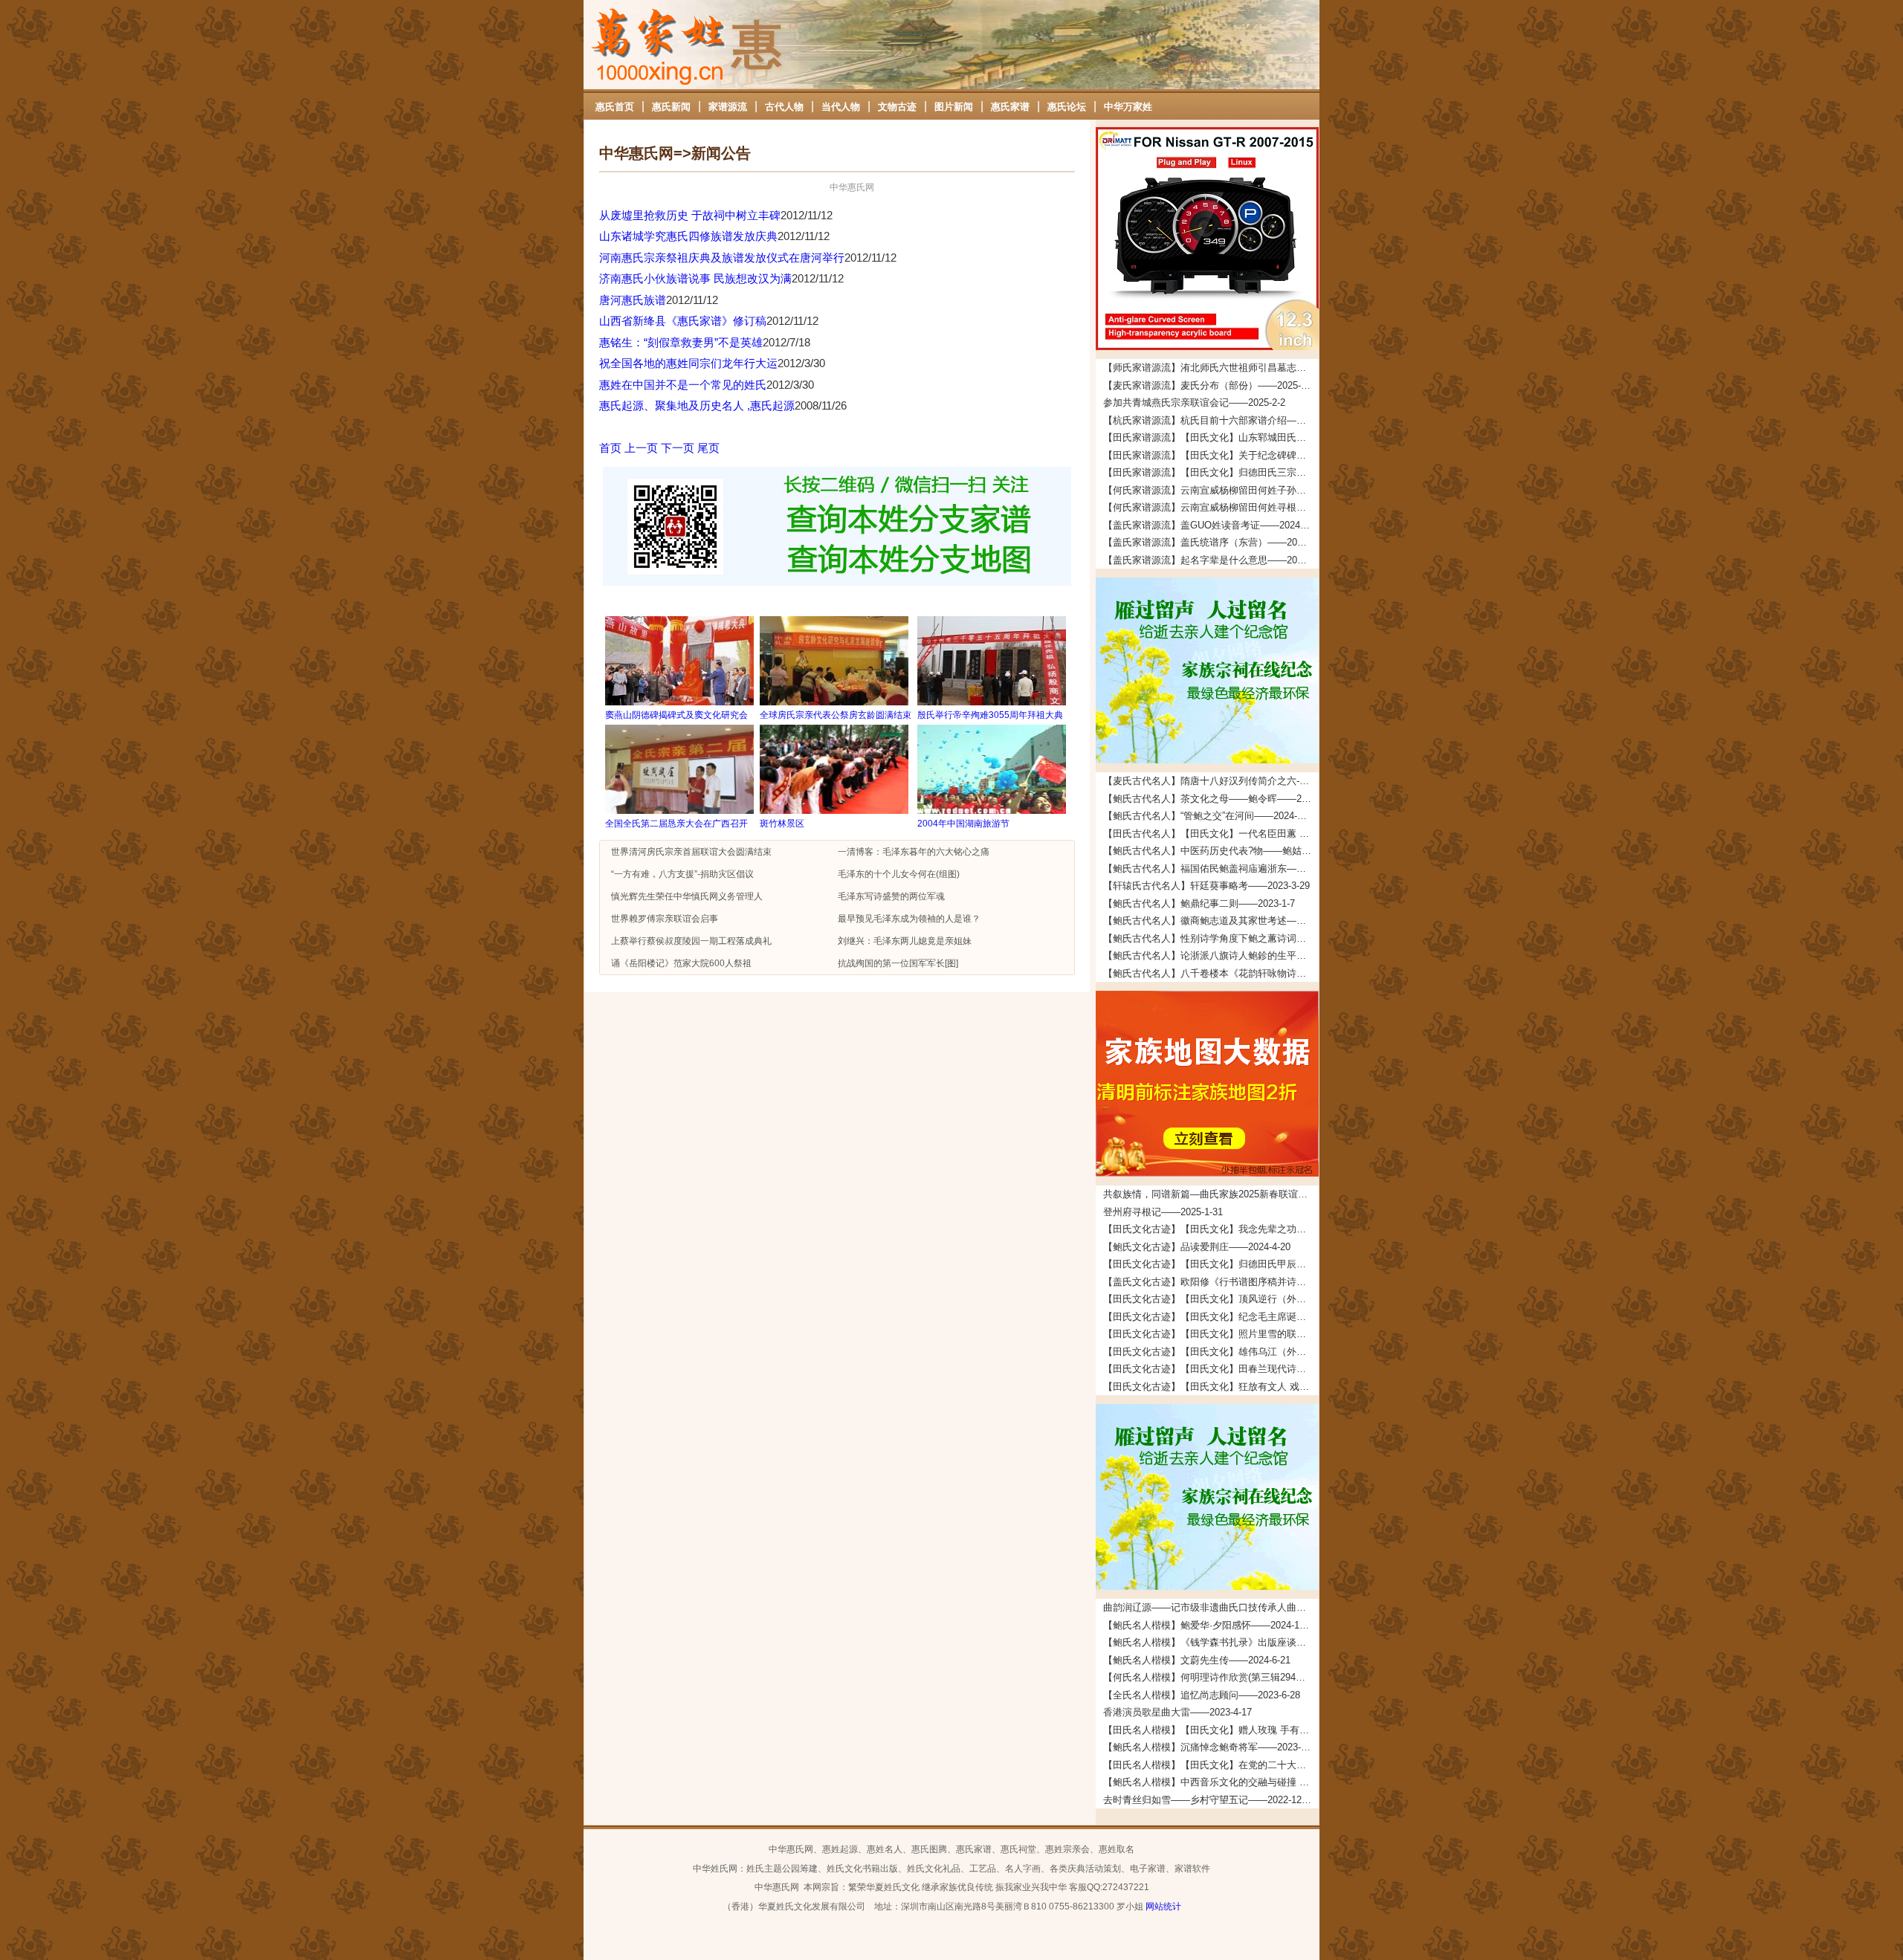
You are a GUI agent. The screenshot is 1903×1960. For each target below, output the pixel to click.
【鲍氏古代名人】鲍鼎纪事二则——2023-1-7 (1199, 903)
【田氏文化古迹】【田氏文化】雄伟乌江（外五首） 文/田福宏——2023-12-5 (1211, 1352)
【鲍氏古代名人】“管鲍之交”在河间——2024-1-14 (1209, 816)
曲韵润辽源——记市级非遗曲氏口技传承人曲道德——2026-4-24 (1211, 1607)
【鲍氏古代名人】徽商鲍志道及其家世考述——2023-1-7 (1211, 921)
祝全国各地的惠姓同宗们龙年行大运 (688, 363)
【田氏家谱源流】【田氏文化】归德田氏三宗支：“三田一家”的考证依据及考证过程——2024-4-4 (1211, 472)
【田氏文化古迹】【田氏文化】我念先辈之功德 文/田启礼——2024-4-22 (1211, 1229)
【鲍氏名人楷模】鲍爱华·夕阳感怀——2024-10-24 (1211, 1625)
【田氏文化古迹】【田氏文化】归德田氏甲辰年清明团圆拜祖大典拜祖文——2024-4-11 (1211, 1264)
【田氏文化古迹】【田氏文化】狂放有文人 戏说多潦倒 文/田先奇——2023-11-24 (1211, 1387)
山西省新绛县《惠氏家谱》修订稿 (683, 321)
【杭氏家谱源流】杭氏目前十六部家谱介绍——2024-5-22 (1211, 420)
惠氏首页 (615, 107)
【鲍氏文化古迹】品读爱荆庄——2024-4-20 (1197, 1247)
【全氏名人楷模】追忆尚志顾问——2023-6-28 (1202, 1695)
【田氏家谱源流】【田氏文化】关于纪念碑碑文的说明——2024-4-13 (1211, 455)
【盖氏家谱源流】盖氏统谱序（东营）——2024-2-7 (1211, 542)
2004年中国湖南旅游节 (963, 824)
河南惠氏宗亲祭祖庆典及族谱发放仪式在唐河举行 (722, 258)
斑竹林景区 (782, 824)
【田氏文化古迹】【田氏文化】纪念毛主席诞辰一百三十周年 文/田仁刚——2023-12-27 (1211, 1317)
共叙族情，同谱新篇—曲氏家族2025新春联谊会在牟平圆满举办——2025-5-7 (1211, 1194)
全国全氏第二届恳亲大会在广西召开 (676, 824)
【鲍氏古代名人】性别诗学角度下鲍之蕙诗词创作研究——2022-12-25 (1211, 938)
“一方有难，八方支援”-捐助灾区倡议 (682, 874)
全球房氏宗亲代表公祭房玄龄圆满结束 (836, 715)
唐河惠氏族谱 (633, 300)
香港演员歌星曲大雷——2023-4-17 (1177, 1712)
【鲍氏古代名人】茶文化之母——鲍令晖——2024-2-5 (1211, 799)
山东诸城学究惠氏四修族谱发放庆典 (688, 236)
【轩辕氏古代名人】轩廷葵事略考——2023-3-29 (1206, 886)
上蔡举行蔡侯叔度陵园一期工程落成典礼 (691, 941)
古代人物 (784, 107)
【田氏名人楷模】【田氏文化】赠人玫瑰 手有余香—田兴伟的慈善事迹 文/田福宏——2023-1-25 (1211, 1730)
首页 (610, 448)
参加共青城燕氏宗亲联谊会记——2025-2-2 (1194, 402)
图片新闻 (954, 107)
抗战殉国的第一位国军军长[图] (898, 963)
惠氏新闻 (671, 107)
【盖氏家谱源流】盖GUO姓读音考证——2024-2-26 (1211, 525)
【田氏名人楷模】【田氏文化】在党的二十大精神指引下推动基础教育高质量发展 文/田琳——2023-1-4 (1211, 1765)
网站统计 (1163, 1906)
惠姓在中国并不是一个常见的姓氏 (683, 385)
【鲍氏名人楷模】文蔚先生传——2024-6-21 (1197, 1660)
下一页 (678, 448)
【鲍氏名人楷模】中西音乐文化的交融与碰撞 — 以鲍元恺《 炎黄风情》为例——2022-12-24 (1211, 1782)
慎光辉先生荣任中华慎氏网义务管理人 (687, 896)
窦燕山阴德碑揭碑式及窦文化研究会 (676, 715)
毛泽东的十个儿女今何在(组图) (899, 874)
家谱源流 (728, 107)
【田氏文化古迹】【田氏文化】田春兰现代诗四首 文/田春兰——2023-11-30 (1211, 1369)
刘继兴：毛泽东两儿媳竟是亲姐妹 (905, 941)
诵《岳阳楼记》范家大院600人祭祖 (681, 963)
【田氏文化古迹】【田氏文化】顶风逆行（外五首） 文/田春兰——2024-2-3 (1211, 1299)
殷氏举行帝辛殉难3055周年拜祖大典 (990, 715)
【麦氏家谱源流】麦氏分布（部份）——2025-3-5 (1209, 385)
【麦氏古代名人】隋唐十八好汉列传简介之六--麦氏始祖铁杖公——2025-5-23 (1211, 781)
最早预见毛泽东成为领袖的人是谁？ (909, 919)
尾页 (708, 448)
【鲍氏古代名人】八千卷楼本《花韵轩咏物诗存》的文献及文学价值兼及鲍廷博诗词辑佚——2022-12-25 (1211, 973)
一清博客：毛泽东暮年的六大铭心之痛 (914, 852)
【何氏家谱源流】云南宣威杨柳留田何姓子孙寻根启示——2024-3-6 (1211, 490)
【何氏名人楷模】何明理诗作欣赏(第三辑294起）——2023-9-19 (1211, 1677)
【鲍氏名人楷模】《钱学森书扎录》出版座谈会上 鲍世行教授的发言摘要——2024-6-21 (1211, 1642)
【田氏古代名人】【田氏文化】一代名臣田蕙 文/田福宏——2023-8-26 (1211, 834)
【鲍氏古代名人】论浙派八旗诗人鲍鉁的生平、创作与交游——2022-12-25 (1211, 955)
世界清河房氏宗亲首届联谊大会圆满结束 (691, 852)
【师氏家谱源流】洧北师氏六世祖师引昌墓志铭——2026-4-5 (1211, 368)
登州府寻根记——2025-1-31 (1163, 1212)
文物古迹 (897, 107)
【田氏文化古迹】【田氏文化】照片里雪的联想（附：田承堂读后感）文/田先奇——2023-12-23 (1211, 1334)
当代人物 (841, 107)
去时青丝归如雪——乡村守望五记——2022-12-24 (1209, 1800)
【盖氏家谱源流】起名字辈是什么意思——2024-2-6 (1211, 560)
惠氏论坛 (1067, 107)
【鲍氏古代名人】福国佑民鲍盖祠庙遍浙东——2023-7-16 (1211, 869)
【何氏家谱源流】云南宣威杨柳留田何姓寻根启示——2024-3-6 (1211, 507)
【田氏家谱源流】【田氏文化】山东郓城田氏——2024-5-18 (1211, 437)
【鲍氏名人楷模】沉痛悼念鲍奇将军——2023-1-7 (1209, 1747)
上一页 (641, 448)
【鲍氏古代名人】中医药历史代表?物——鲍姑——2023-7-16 (1211, 851)
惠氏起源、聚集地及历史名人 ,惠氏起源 (697, 405)
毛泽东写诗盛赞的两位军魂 (891, 896)
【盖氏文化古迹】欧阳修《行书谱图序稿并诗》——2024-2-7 (1211, 1282)
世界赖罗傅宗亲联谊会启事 (665, 919)
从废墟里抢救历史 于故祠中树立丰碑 (690, 215)
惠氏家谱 (1010, 107)
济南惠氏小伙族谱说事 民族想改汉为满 (695, 278)
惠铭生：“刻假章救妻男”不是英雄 (681, 342)
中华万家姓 (1128, 107)
